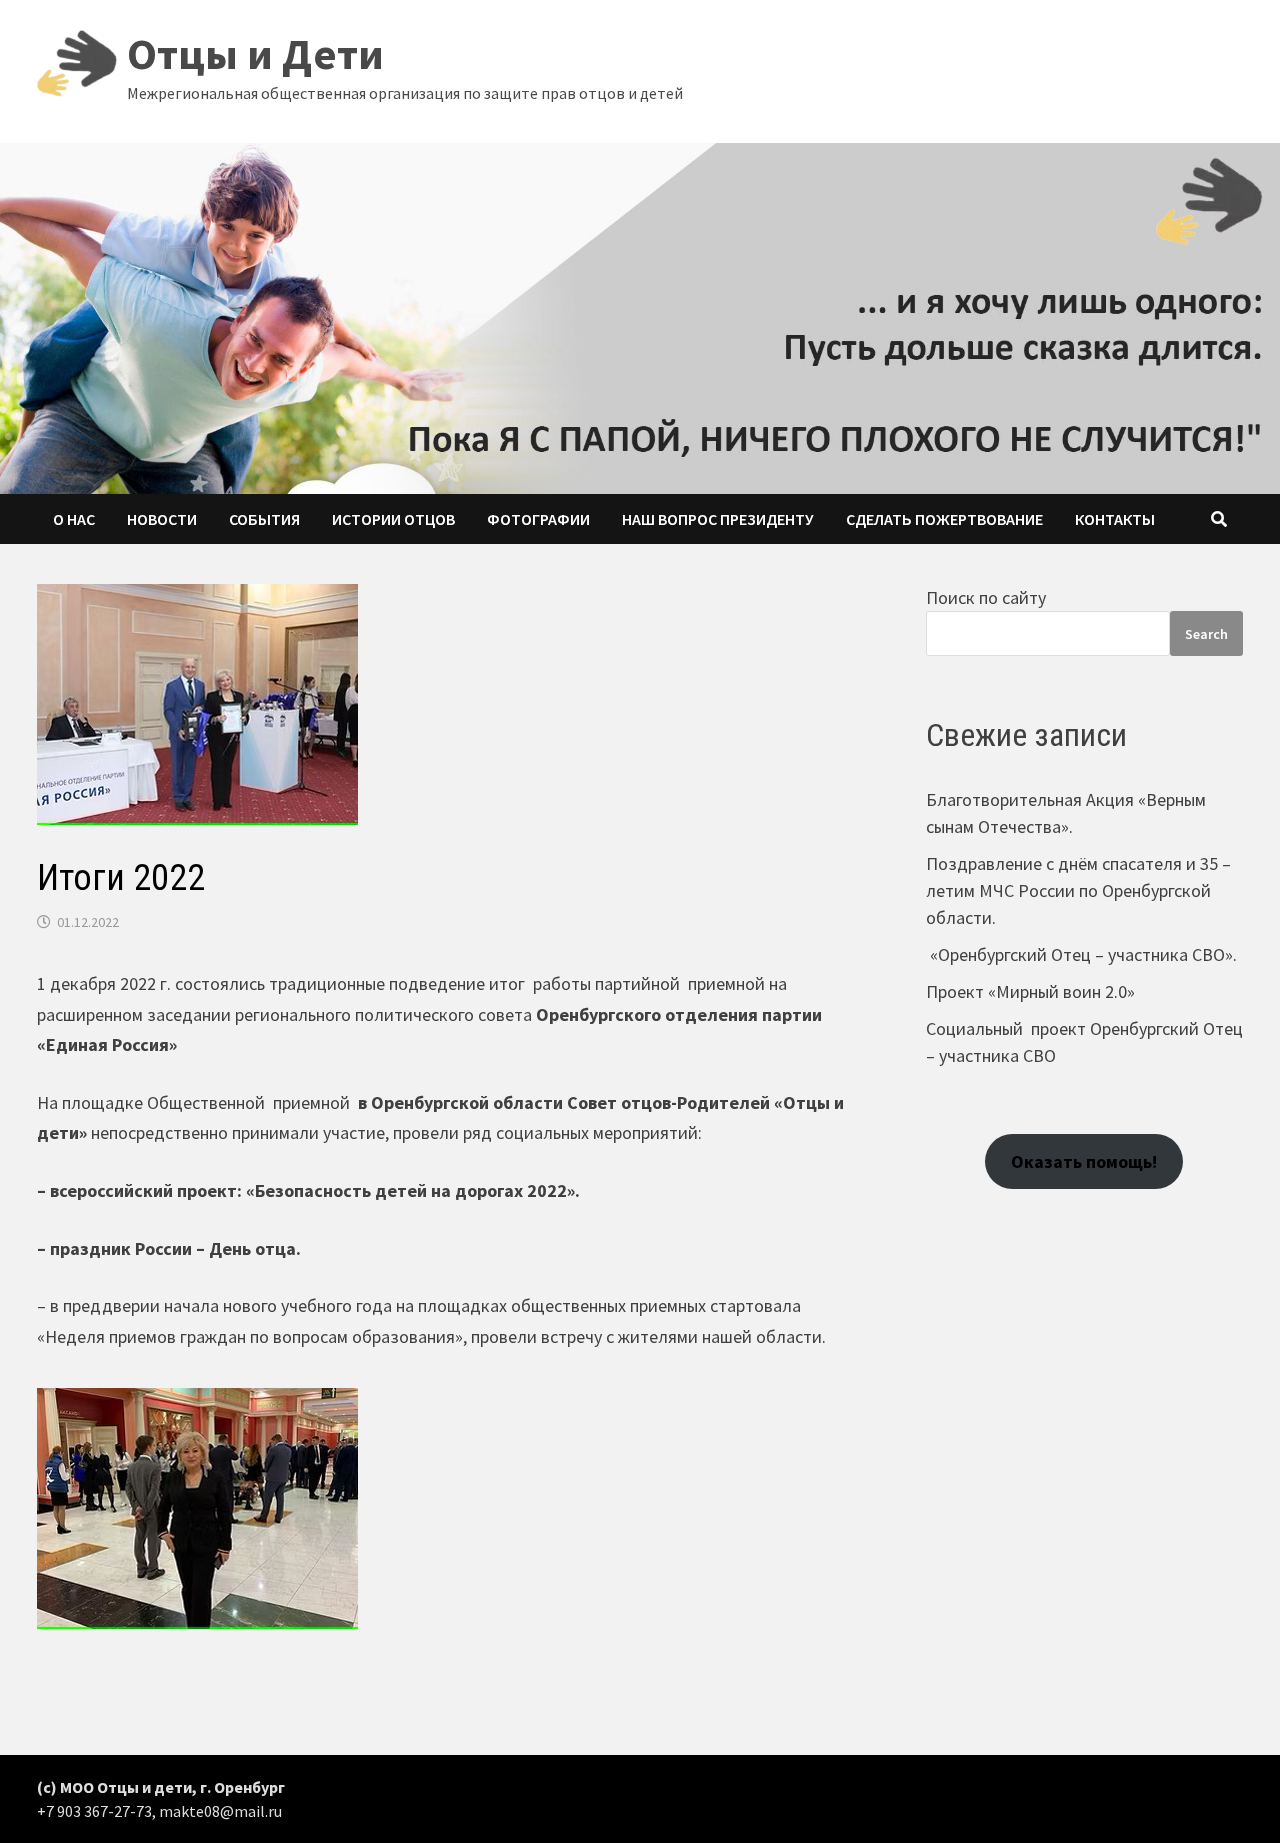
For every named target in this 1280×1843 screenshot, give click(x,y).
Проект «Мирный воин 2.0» (1030, 991)
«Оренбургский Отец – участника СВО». (1081, 954)
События (264, 519)
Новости (162, 519)
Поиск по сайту (986, 597)
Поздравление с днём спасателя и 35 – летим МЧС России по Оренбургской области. (1078, 890)
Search (1206, 634)
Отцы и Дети (255, 53)
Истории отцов (393, 519)
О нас (74, 519)
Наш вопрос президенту (718, 519)
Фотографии (538, 519)
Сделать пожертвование (944, 519)
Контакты (1115, 519)
